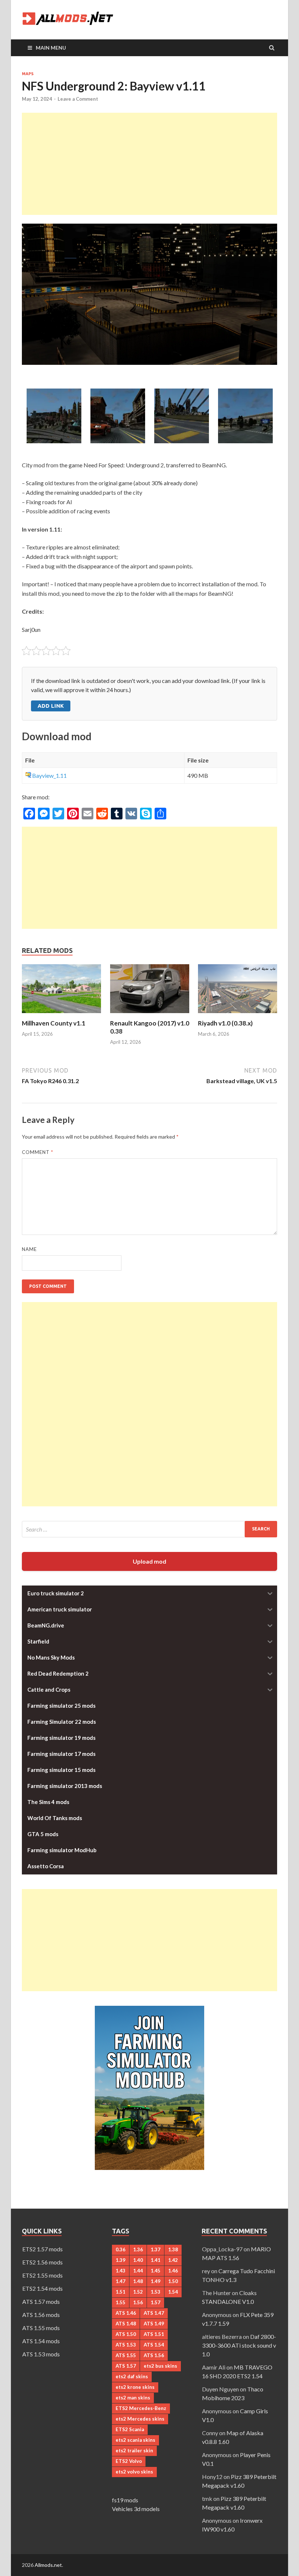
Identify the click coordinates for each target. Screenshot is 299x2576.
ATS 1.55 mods (41, 2328)
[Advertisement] (149, 164)
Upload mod (149, 1561)
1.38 (173, 2249)
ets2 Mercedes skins (140, 2419)
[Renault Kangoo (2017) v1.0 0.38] (150, 1015)
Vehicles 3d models (136, 2509)
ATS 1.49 (154, 2324)
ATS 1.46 (126, 2313)
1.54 (173, 2292)
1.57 (156, 2302)
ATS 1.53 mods (41, 2354)
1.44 (138, 2271)
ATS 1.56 (154, 2355)
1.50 (173, 2281)
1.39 (121, 2260)
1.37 (156, 2249)
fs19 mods (125, 2500)
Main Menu (51, 48)
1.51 (121, 2292)
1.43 (121, 2271)
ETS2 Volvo (129, 2461)
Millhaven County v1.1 (54, 1023)
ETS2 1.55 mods (42, 2275)
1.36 (138, 2249)
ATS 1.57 (126, 2366)
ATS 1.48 (126, 2324)
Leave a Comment (78, 99)
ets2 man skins (133, 2398)
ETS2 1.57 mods (42, 2249)
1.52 (138, 2292)
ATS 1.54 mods (41, 2341)
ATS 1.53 (126, 2345)
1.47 (121, 2281)
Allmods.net (48, 2565)
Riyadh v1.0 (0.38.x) (225, 1023)
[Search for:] (149, 1529)
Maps (28, 74)
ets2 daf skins (132, 2376)
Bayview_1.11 (49, 775)
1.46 (173, 2271)
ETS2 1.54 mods (42, 2288)
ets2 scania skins (135, 2440)
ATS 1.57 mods (41, 2301)
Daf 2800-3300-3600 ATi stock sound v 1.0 (239, 2345)
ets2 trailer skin (134, 2451)
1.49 (156, 2281)
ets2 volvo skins (134, 2472)
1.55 (121, 2302)
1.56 (138, 2302)
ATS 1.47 (154, 2313)
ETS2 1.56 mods (42, 2262)
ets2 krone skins (135, 2387)
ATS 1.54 (154, 2345)
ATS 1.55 (126, 2355)
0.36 (121, 2249)
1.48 (138, 2281)
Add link (51, 706)
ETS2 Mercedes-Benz (141, 2408)
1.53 (156, 2292)
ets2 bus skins (160, 2366)
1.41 (156, 2260)
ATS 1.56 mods (41, 2315)
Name (29, 1249)
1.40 (138, 2260)
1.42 (173, 2260)
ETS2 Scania (130, 2429)
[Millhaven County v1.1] (61, 1015)
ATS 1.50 (126, 2334)
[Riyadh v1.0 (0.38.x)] (238, 1015)
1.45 (156, 2271)
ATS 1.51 (154, 2334)
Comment (38, 1152)
